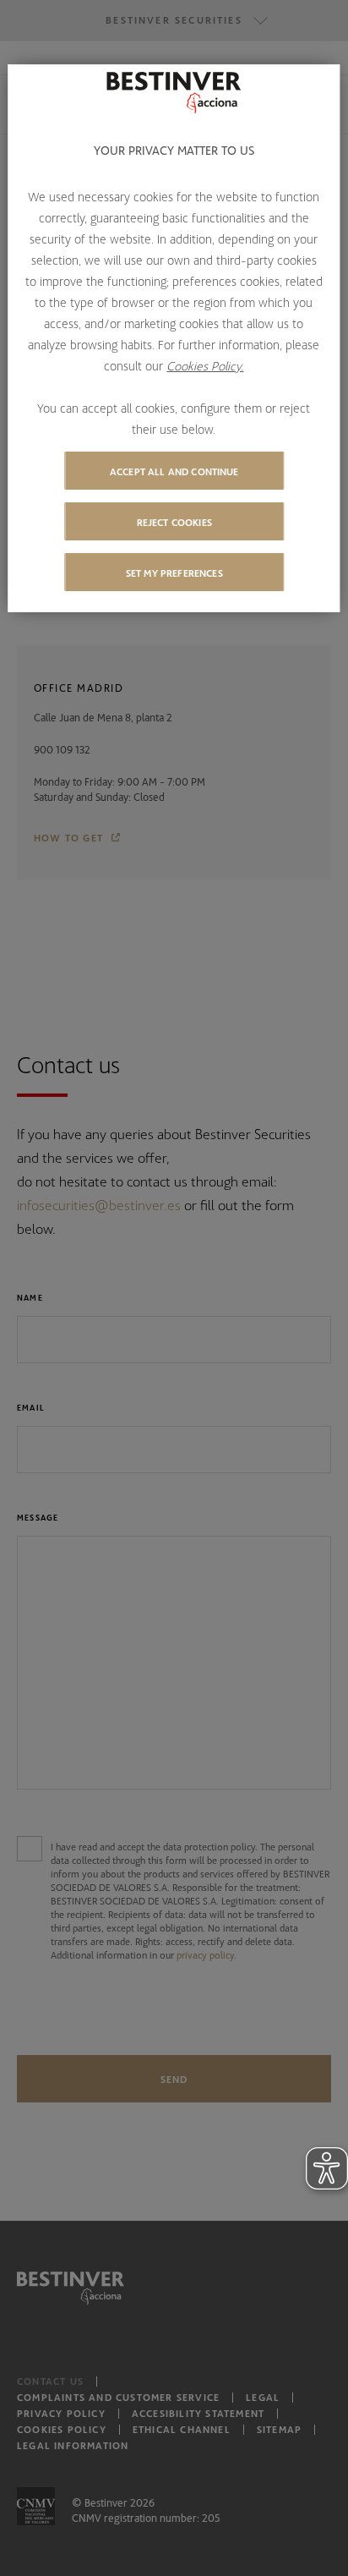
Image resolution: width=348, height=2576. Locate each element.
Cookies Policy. (205, 365)
